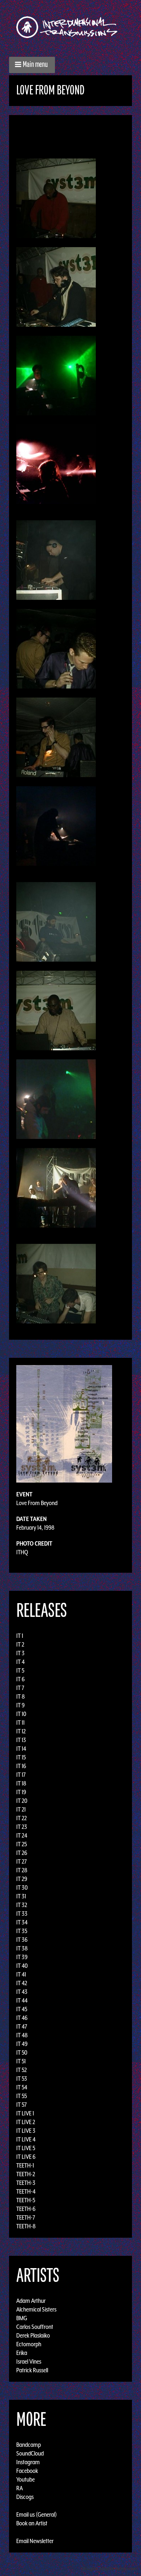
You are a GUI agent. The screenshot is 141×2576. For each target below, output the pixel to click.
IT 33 (22, 1914)
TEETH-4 (26, 2191)
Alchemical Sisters (36, 2309)
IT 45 (22, 2009)
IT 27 (22, 1861)
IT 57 (22, 2105)
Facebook (27, 2471)
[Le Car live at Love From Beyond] (56, 737)
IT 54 (22, 2087)
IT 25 (22, 1844)
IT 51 (21, 2061)
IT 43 (22, 1992)
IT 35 (22, 1931)
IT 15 (21, 1757)
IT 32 (22, 1905)
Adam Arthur (31, 2301)
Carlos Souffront (35, 2327)
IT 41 (21, 1974)
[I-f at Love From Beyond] (56, 559)
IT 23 (22, 1827)
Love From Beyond (37, 1503)
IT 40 (22, 1966)
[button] (32, 65)
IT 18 (21, 1783)
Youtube (25, 2479)
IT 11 (20, 1723)
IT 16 (21, 1766)
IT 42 (22, 1983)
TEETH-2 (26, 2174)
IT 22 (22, 1818)
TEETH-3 (26, 2183)
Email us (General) (37, 2514)
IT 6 (20, 1679)
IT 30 (22, 1887)
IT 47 (22, 2026)
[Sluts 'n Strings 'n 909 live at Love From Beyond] (56, 1098)
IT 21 (21, 1809)
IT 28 (22, 1870)
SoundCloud (30, 2453)
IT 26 (22, 1853)
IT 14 (21, 1749)
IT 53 (22, 2079)
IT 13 (21, 1740)
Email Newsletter (35, 2541)
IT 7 (20, 1688)
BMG (22, 2318)
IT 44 (22, 2000)
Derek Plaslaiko (33, 2335)
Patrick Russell (32, 2370)
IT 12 (21, 1731)
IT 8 (21, 1696)
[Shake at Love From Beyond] (56, 1010)
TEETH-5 (26, 2200)
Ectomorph (29, 2344)
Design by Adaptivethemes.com (109, 2569)
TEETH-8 (26, 2226)
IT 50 (22, 2052)
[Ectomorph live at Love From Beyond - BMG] (56, 375)
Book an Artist (32, 2523)
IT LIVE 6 (26, 2157)
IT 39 (22, 1957)
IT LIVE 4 (26, 2139)
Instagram (28, 2462)
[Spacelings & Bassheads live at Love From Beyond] (56, 1283)
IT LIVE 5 (26, 2148)
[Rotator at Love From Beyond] (56, 825)
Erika (22, 2353)
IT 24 (22, 1835)
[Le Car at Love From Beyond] (56, 648)
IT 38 (22, 1948)
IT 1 (20, 1636)
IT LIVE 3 (26, 2131)
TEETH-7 (26, 2217)
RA (20, 2488)
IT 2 (20, 1644)
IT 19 (21, 1792)
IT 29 (22, 1879)
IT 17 (21, 1775)
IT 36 (22, 1940)
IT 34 (22, 1922)
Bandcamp (29, 2445)
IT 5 (20, 1670)
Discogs (25, 2497)
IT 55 (22, 2096)
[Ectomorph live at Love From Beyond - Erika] (56, 463)
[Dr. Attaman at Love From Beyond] (56, 286)
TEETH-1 (25, 2165)
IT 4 (20, 1662)
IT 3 (20, 1653)
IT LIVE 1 (25, 2113)
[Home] (70, 27)
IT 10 (21, 1714)
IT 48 (22, 2035)
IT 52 (22, 2070)
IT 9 (20, 1705)
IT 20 (22, 1801)
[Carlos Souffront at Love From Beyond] (56, 198)
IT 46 (22, 2018)
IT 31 (21, 1896)
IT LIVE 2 (26, 2122)
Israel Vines (29, 2361)
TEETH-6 (26, 2209)
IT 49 (22, 2044)
